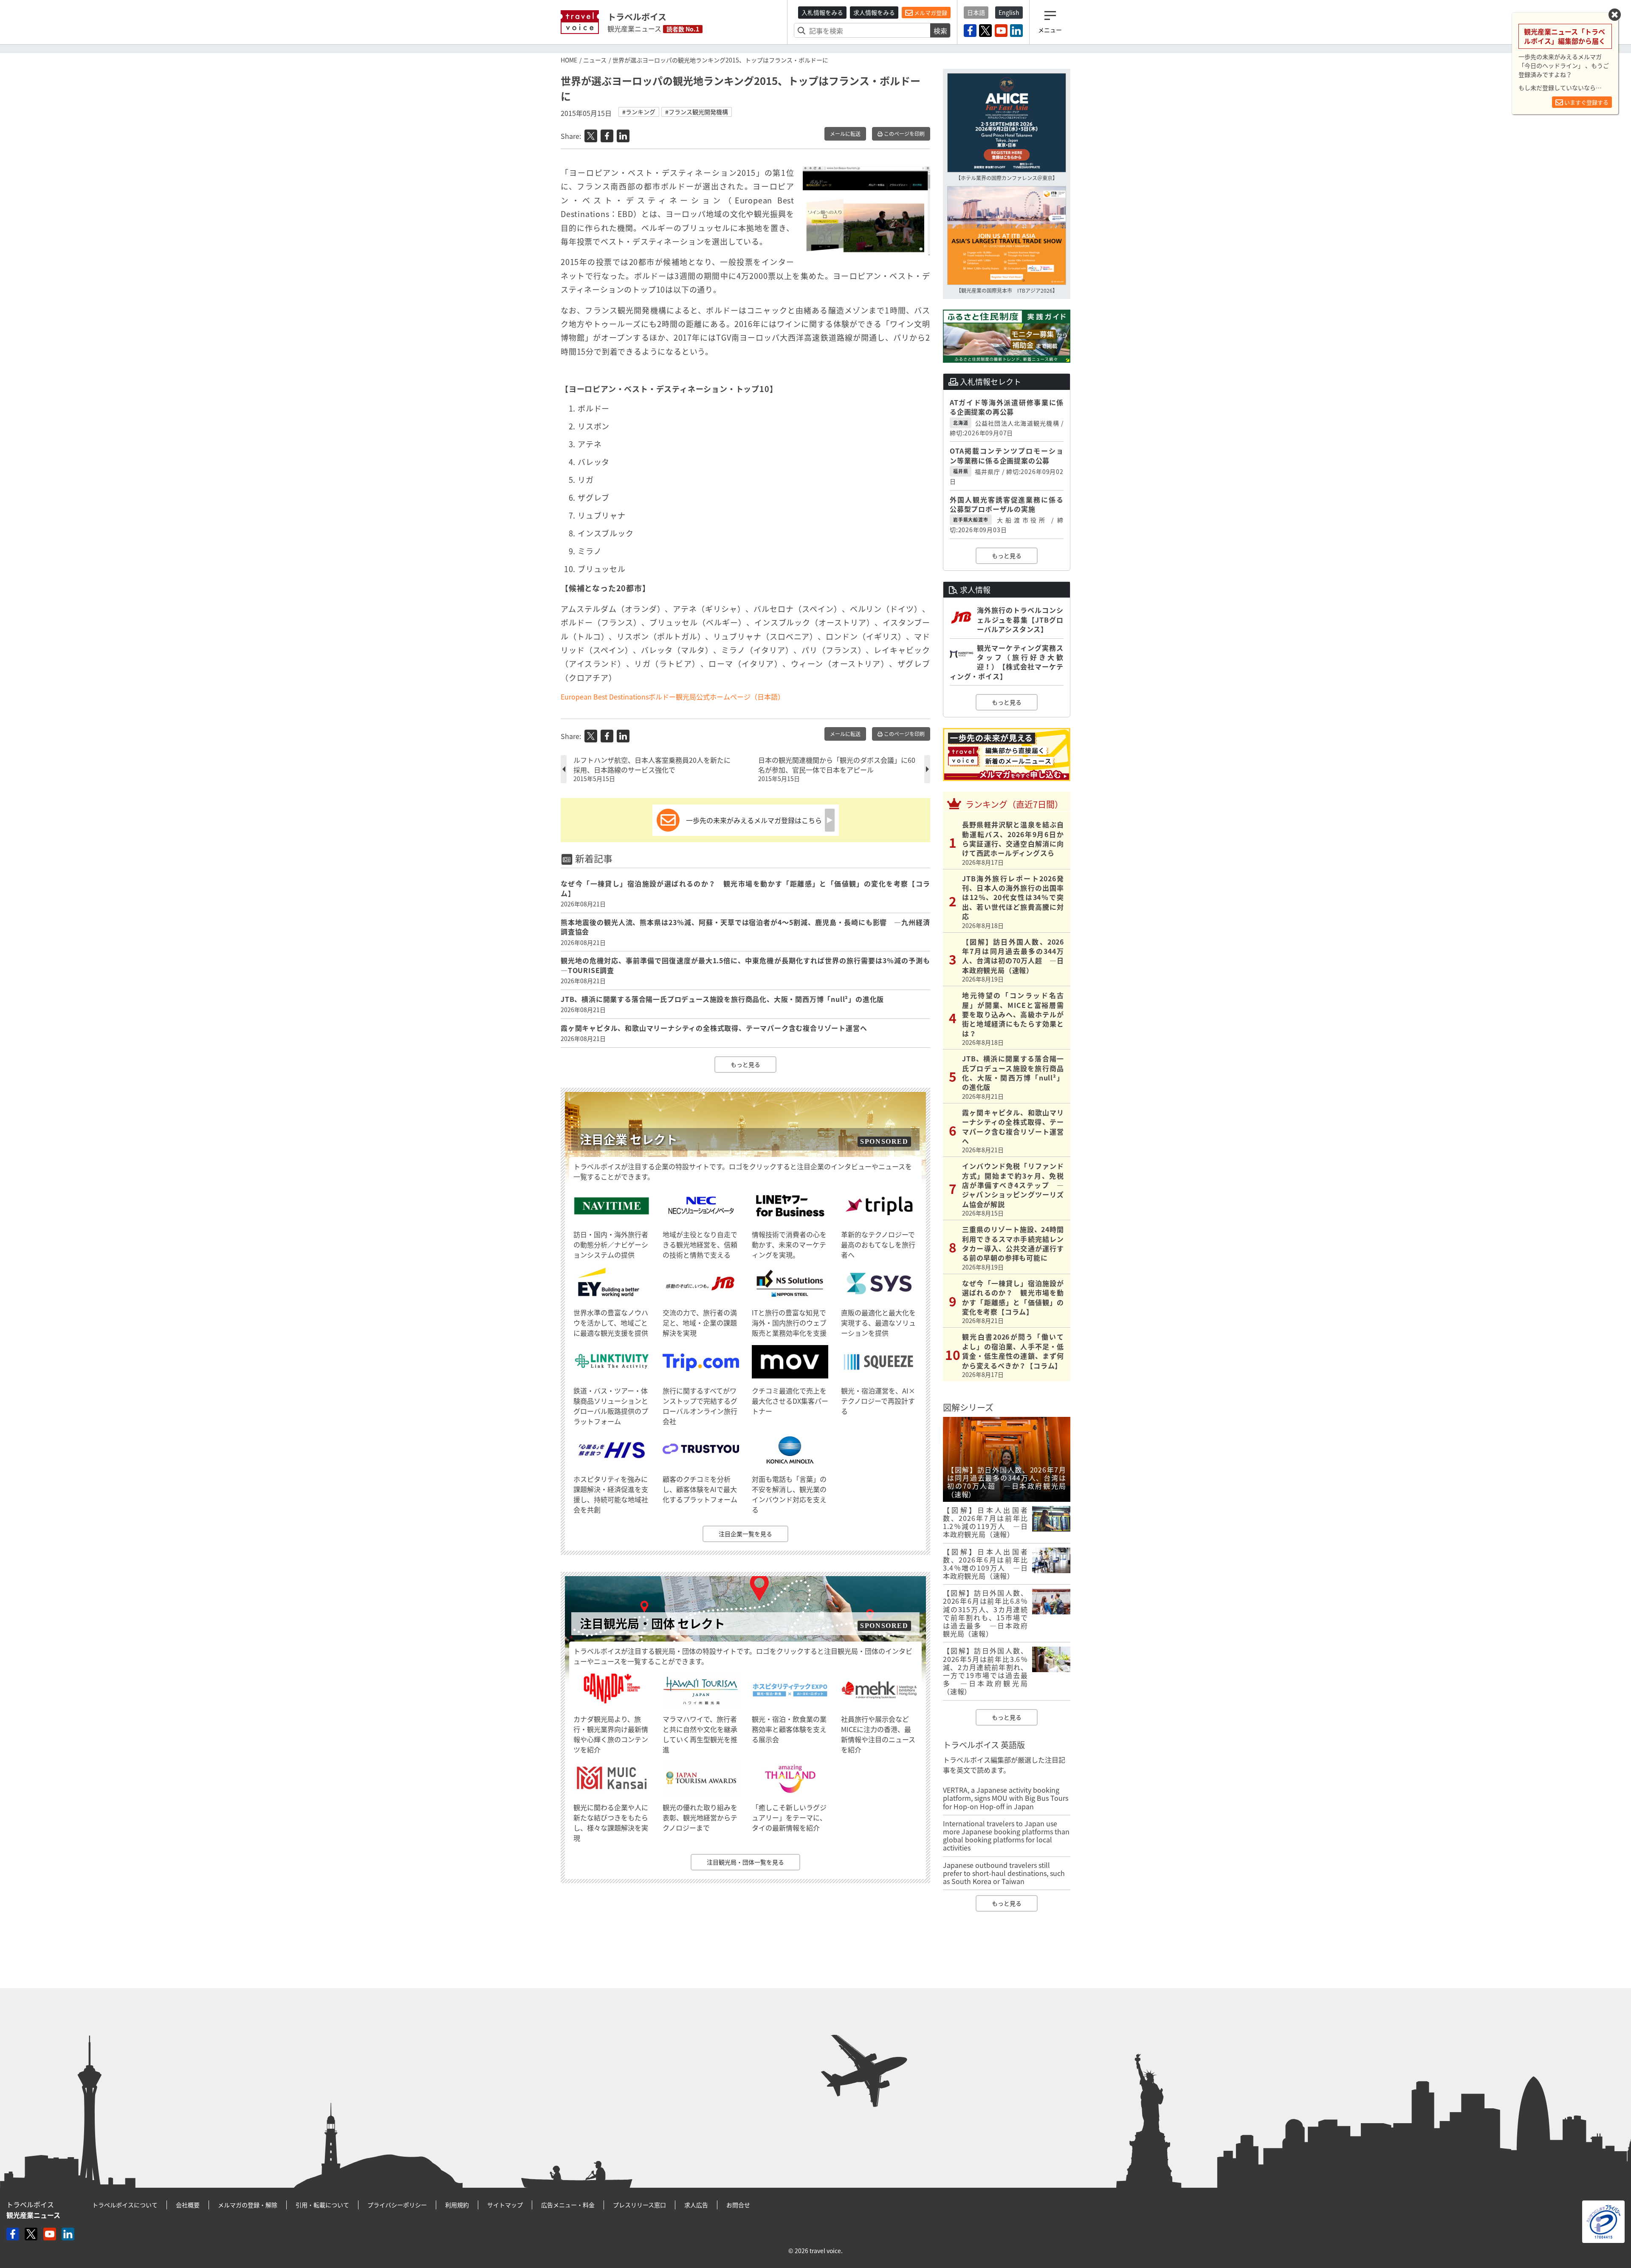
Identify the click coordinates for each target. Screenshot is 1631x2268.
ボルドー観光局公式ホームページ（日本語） (717, 697)
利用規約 (457, 2205)
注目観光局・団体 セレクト (652, 1623)
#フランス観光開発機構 (697, 112)
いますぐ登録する (1586, 102)
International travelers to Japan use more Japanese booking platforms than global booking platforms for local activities (1006, 1836)
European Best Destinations (605, 697)
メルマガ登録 (930, 13)
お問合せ (738, 2205)
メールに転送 (845, 134)
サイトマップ (505, 2205)
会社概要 (188, 2205)
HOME (569, 60)
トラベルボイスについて (125, 2205)
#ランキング (639, 112)
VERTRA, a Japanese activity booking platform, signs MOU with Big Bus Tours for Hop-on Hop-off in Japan (1006, 1798)
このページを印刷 (904, 134)
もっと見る (745, 1064)
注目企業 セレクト (629, 1139)
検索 (940, 31)
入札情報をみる (822, 12)
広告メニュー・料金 (568, 2205)
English (1009, 12)
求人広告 (696, 2205)
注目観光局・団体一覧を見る (745, 1862)
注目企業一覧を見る (745, 1534)
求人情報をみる (874, 12)
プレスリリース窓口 (639, 2205)
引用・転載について (322, 2205)
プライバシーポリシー (397, 2205)
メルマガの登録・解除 (248, 2205)
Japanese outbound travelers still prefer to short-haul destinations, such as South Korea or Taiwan (1004, 1873)
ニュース (595, 60)
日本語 (976, 12)
